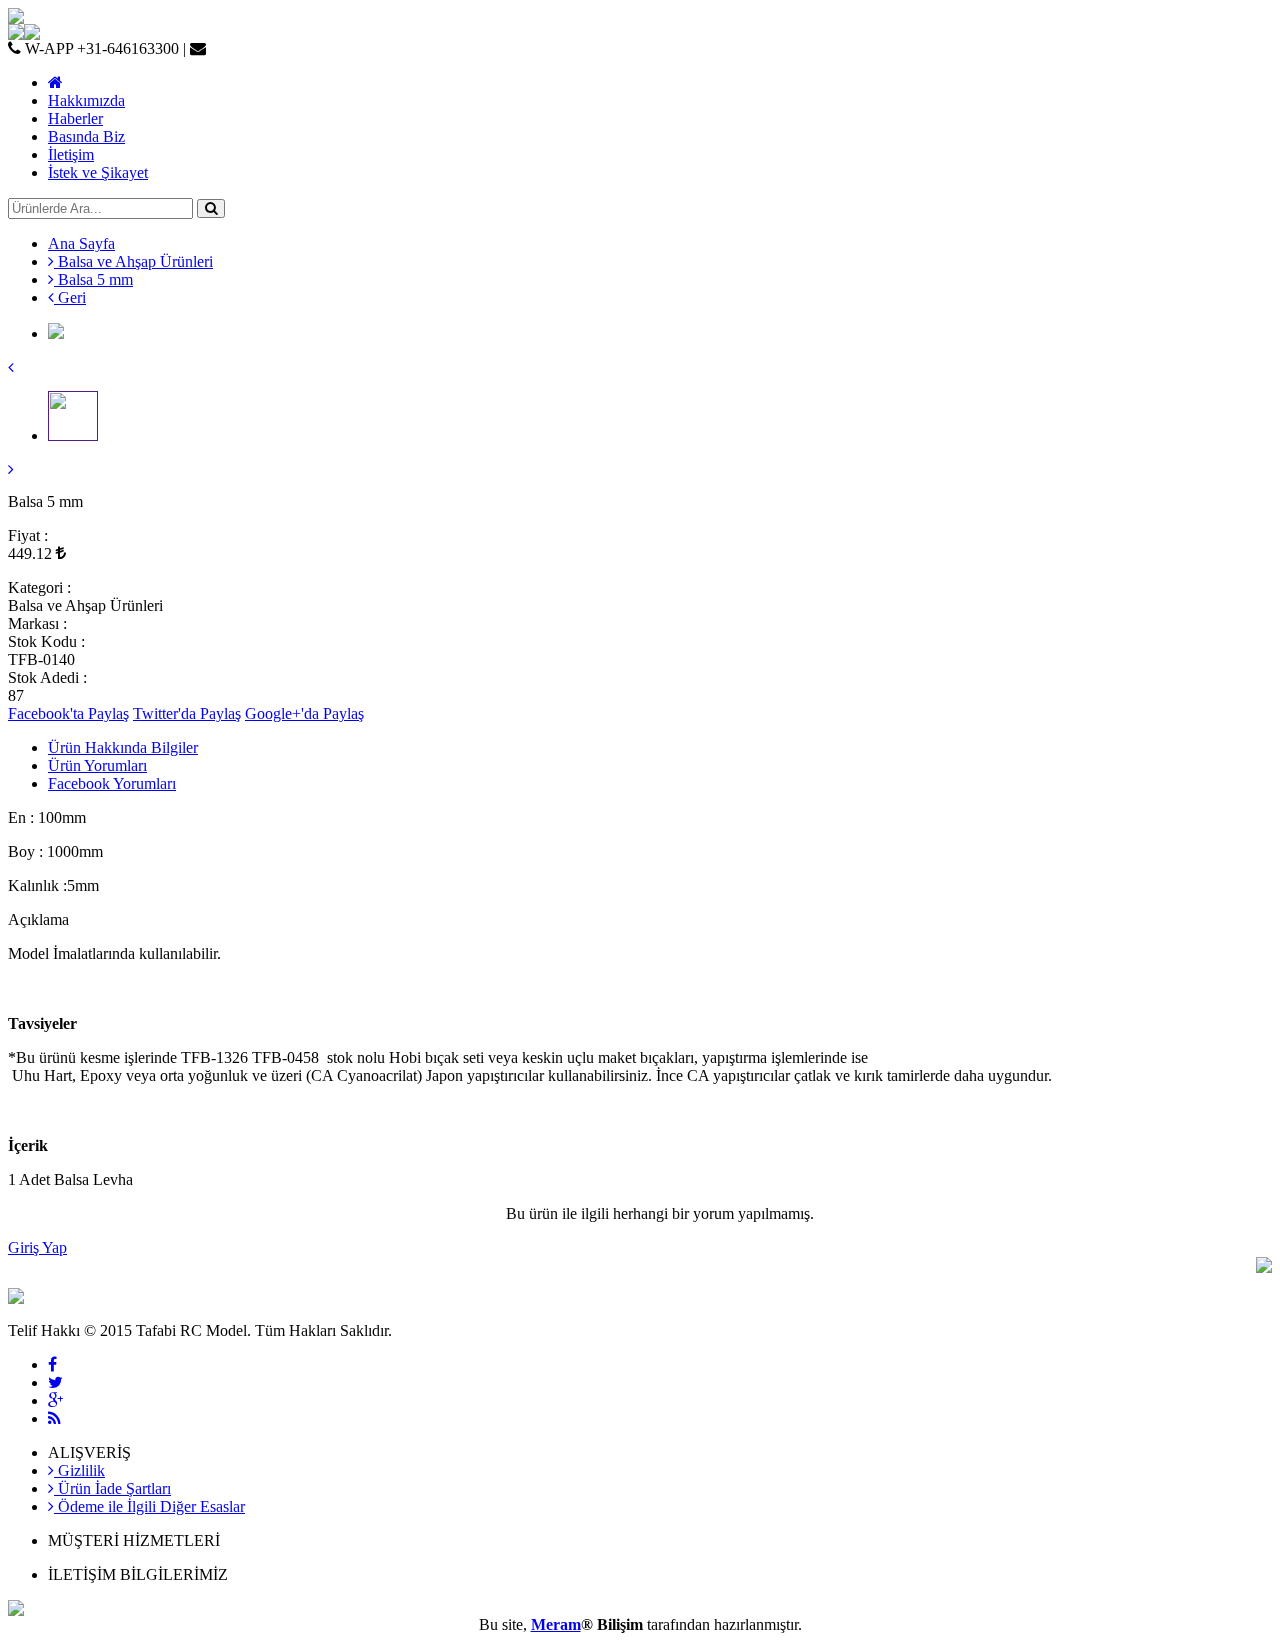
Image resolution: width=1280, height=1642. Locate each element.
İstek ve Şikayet (98, 172)
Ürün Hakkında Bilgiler (123, 747)
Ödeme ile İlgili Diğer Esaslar (149, 1506)
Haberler (75, 118)
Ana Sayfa (81, 243)
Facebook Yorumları (112, 783)
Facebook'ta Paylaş (68, 713)
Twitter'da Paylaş (187, 713)
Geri (70, 297)
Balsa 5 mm (93, 279)
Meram (556, 1624)
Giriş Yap (37, 1247)
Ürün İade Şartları (112, 1488)
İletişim (71, 154)
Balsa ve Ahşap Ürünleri (133, 261)
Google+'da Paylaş (304, 713)
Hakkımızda (86, 100)
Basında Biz (86, 136)
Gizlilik (79, 1470)
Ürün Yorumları (97, 765)
